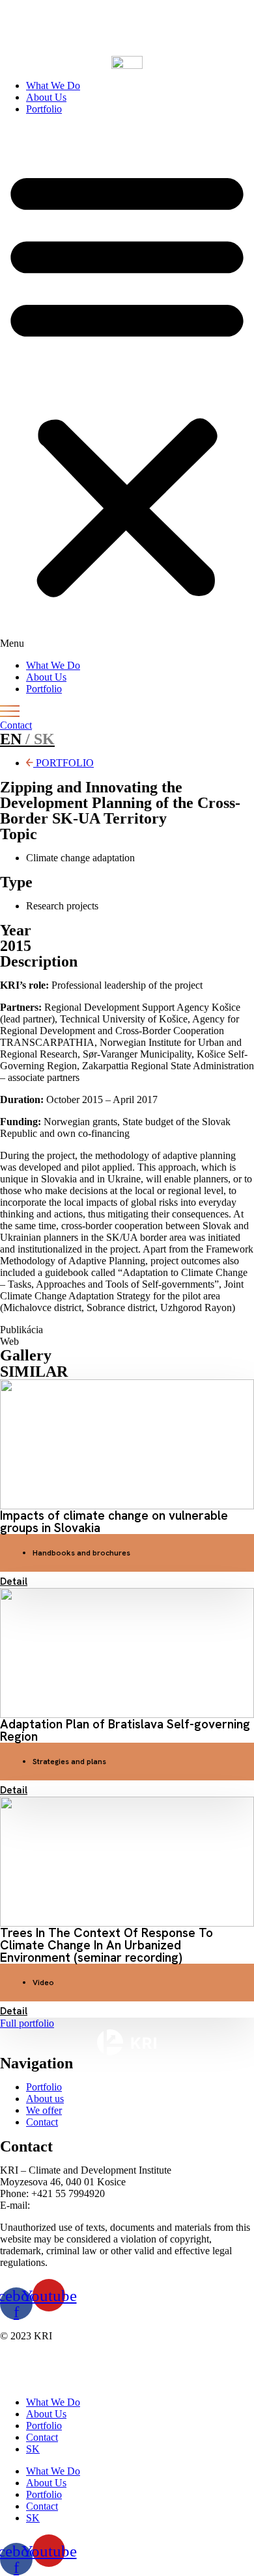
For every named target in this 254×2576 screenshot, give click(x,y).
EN (27, 739)
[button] (127, 387)
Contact (42, 2437)
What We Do (53, 85)
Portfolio (44, 109)
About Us (46, 97)
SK (33, 2449)
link (52, 28)
